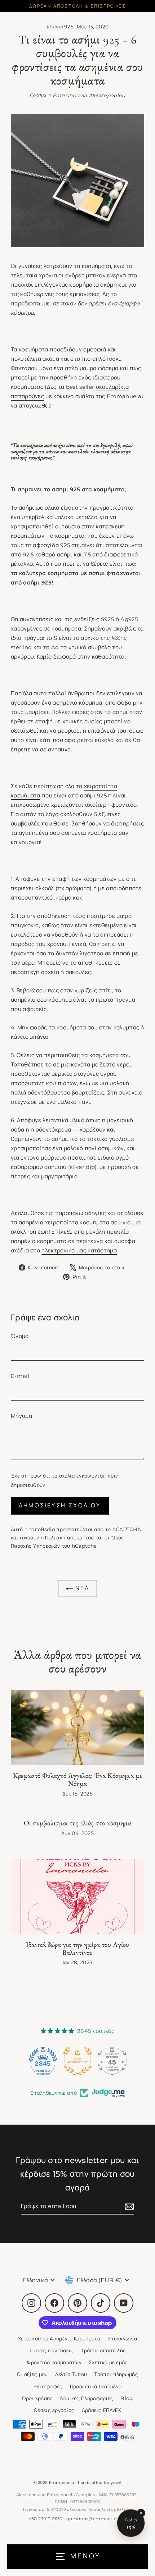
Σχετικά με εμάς (108, 2362)
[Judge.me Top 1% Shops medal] (112, 2061)
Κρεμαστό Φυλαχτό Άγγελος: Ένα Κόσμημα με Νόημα (77, 1780)
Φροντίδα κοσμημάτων (54, 2362)
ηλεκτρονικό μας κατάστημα (79, 1250)
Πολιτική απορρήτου (70, 1538)
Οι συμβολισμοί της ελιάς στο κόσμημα (78, 1823)
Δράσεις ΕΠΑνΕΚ (101, 2410)
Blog (127, 2398)
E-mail (20, 1376)
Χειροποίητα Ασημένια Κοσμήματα (59, 2339)
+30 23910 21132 (46, 2519)
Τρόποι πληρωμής (116, 2374)
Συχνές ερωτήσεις (52, 2350)
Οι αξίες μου (32, 2374)
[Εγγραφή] (128, 2206)
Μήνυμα (21, 1416)
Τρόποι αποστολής (104, 2350)
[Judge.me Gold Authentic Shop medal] (43, 2061)
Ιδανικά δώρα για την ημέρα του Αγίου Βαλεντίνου (78, 1949)
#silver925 (60, 27)
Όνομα (20, 1336)
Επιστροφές (48, 2386)
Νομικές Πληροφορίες (87, 2398)
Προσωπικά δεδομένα (96, 2386)
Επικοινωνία (122, 2339)
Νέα (81, 1588)
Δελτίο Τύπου (71, 2374)
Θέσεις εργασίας (54, 2410)
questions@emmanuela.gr (96, 2519)
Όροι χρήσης (37, 2398)
